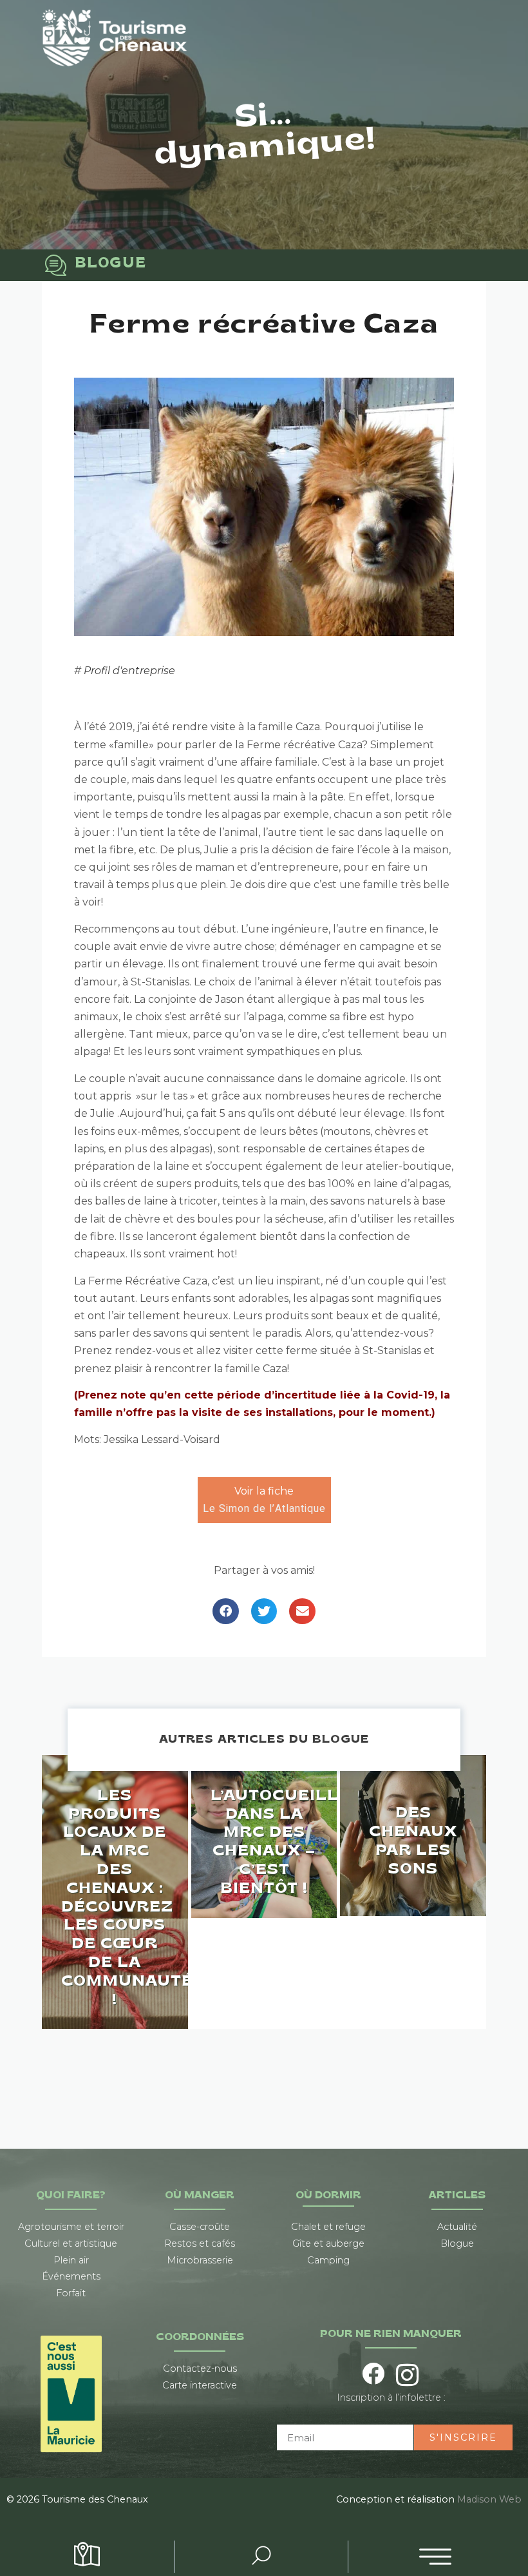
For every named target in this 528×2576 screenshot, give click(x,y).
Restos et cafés (200, 2243)
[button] (226, 1612)
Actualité (457, 2227)
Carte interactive (200, 2385)
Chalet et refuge (328, 2227)
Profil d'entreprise (129, 671)
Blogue (457, 2243)
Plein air (71, 2260)
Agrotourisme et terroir (71, 2227)
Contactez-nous (200, 2368)
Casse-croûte (200, 2227)
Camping (328, 2260)
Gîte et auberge (328, 2243)
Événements (71, 2276)
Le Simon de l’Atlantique (264, 1509)
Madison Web (489, 2499)
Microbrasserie (200, 2260)
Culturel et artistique (71, 2243)
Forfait (71, 2293)
